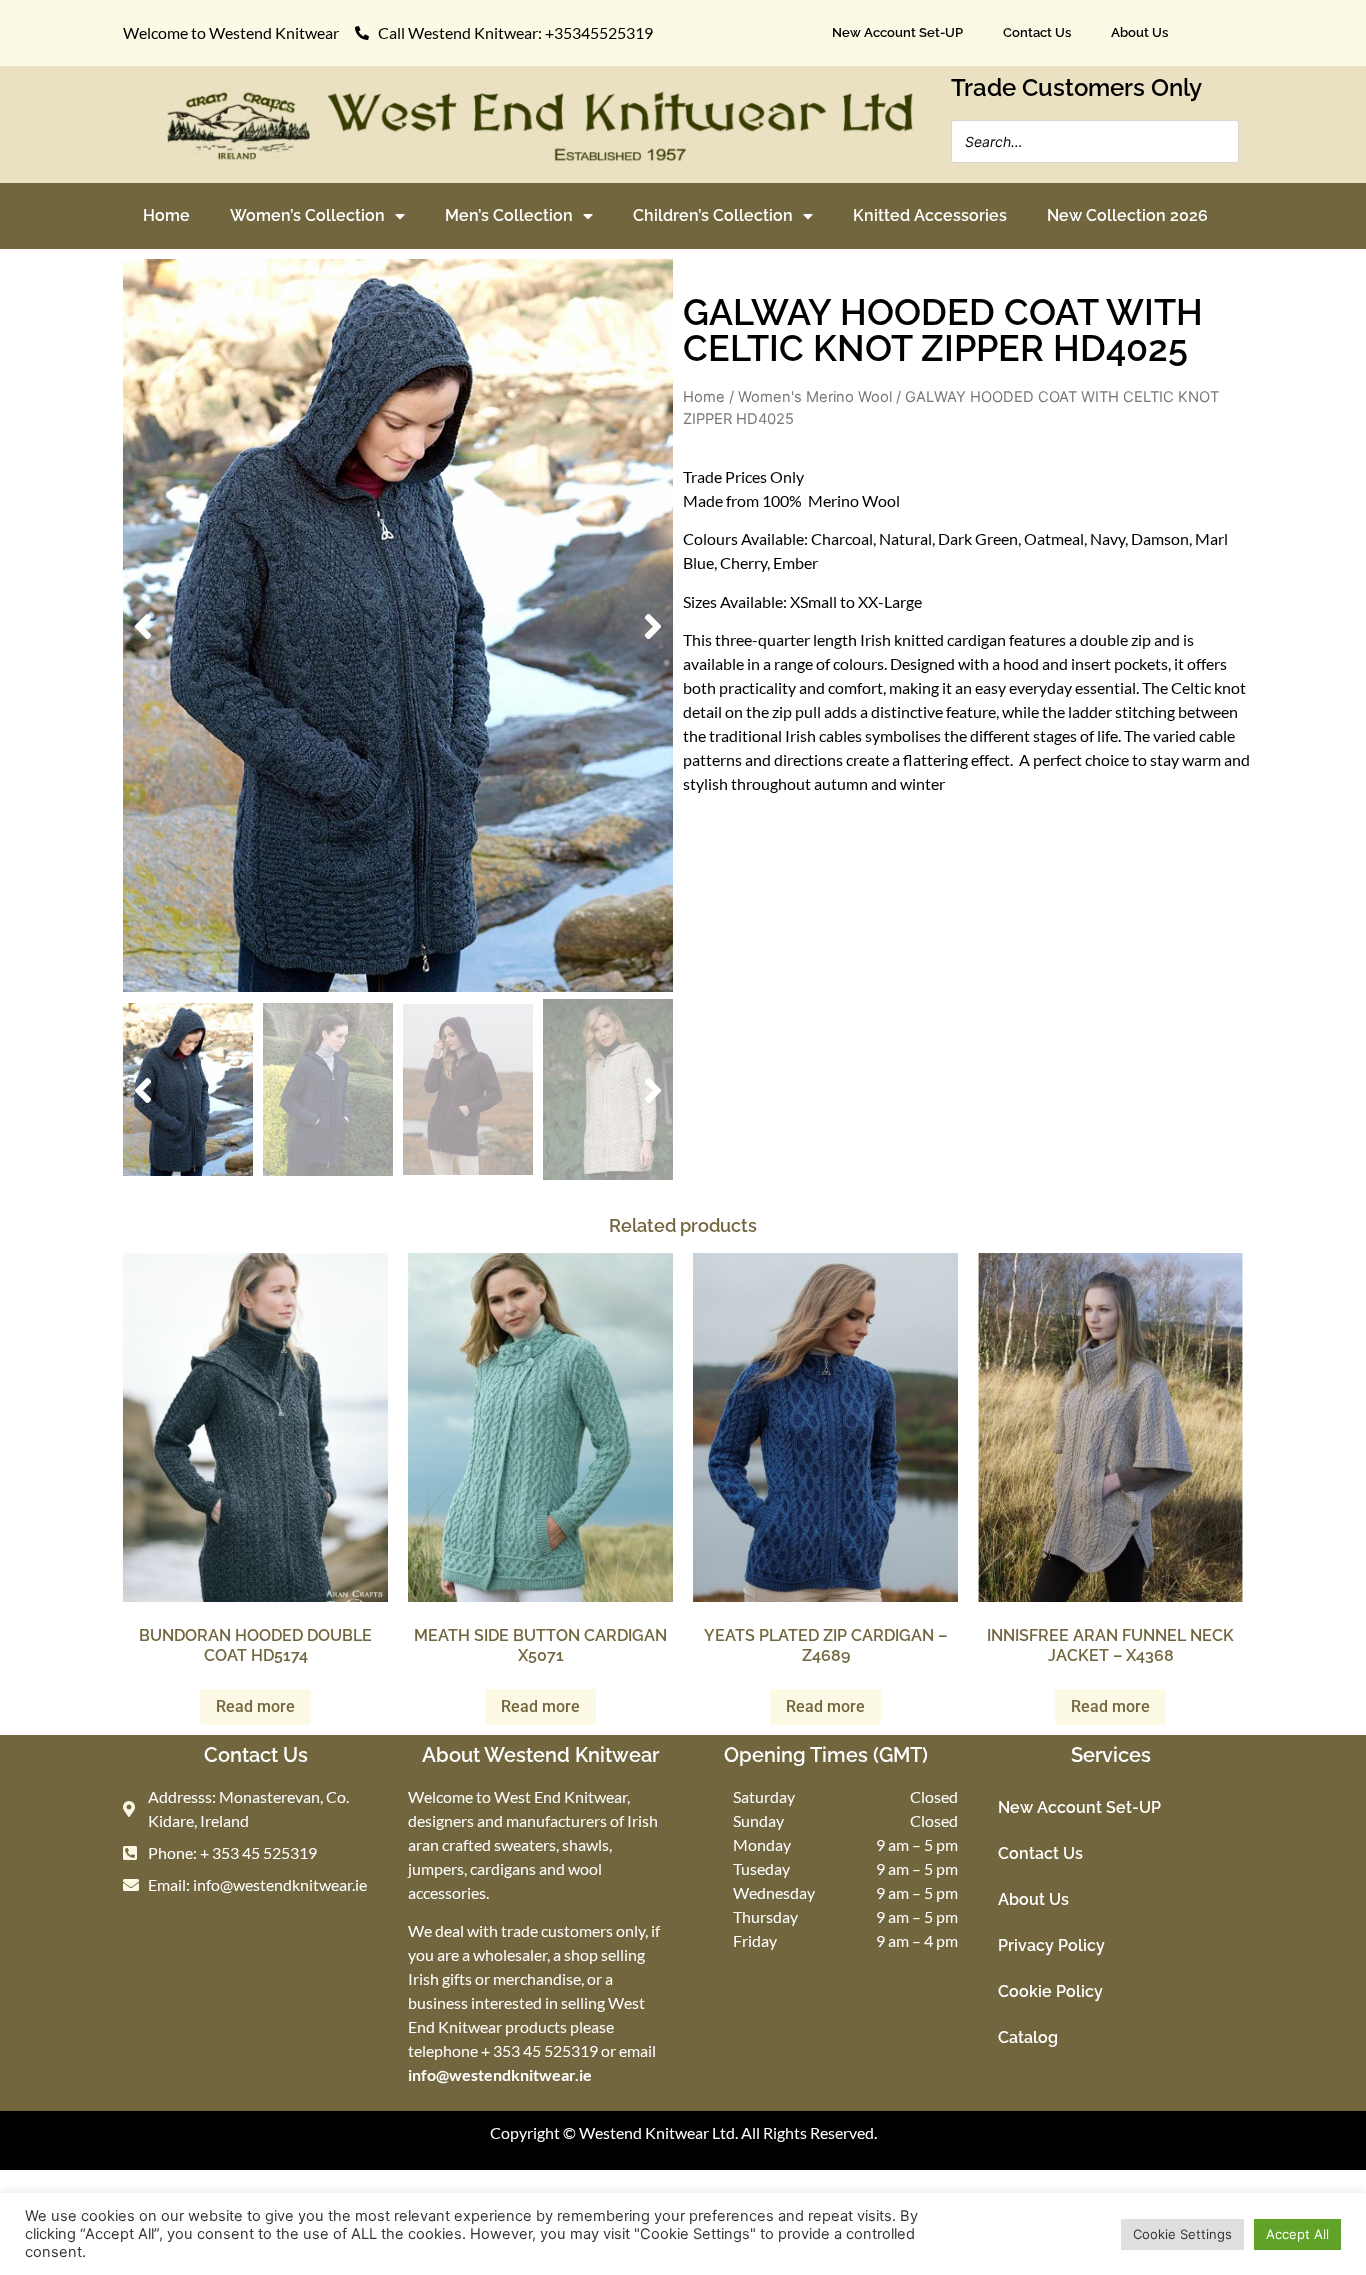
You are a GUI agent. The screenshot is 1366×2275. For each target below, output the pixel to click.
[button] (143, 625)
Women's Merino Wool (815, 397)
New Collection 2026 (1127, 215)
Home (166, 215)
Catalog (1028, 2037)
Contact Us (1037, 32)
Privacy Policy (1051, 1945)
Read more (255, 1706)
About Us (1139, 32)
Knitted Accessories (930, 215)
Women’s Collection (307, 215)
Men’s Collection (509, 215)
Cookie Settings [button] (1182, 2234)
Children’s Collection (713, 215)
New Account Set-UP (897, 32)
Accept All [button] (1297, 2234)
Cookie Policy (1050, 1991)
